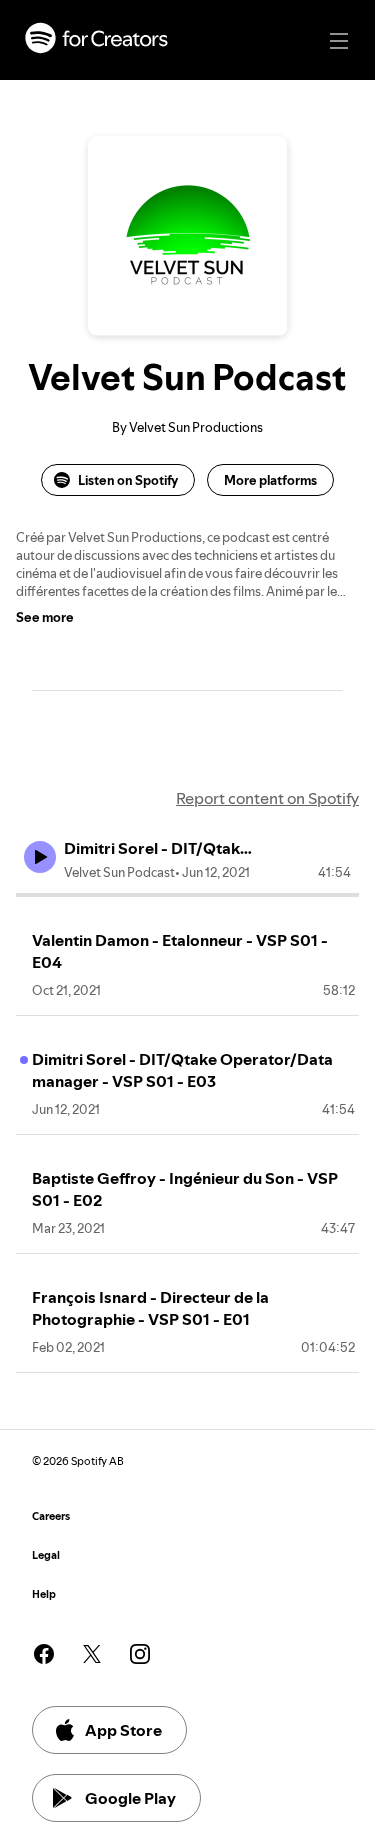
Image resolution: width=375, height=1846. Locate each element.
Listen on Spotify (128, 480)
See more (45, 617)
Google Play (130, 1798)
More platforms (270, 480)
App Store (123, 1730)
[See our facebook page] (44, 1654)
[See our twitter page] (92, 1654)
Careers (51, 1516)
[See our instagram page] (140, 1654)
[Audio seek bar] (187, 895)
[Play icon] (40, 857)
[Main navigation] (339, 41)
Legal (46, 1555)
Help (44, 1594)
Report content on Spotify (267, 798)
